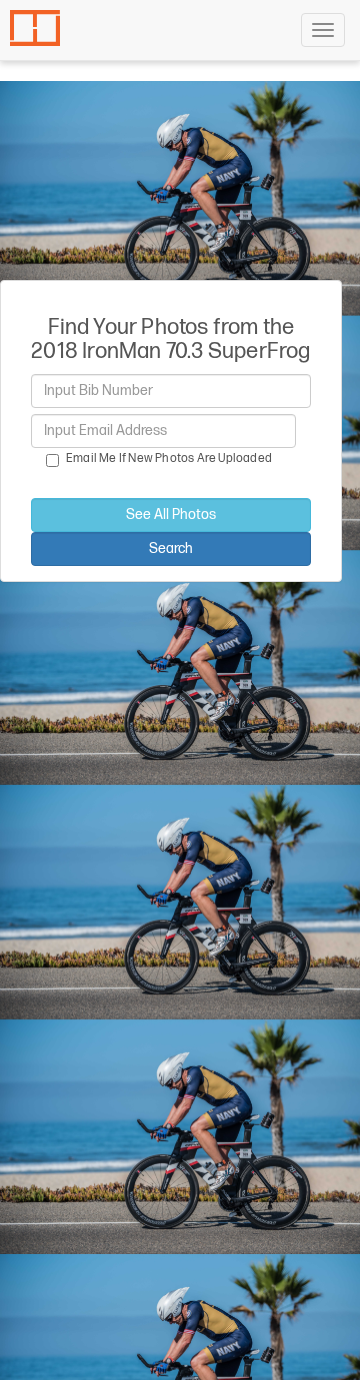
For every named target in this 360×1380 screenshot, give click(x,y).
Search (171, 548)
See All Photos (171, 514)
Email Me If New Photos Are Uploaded (169, 458)
